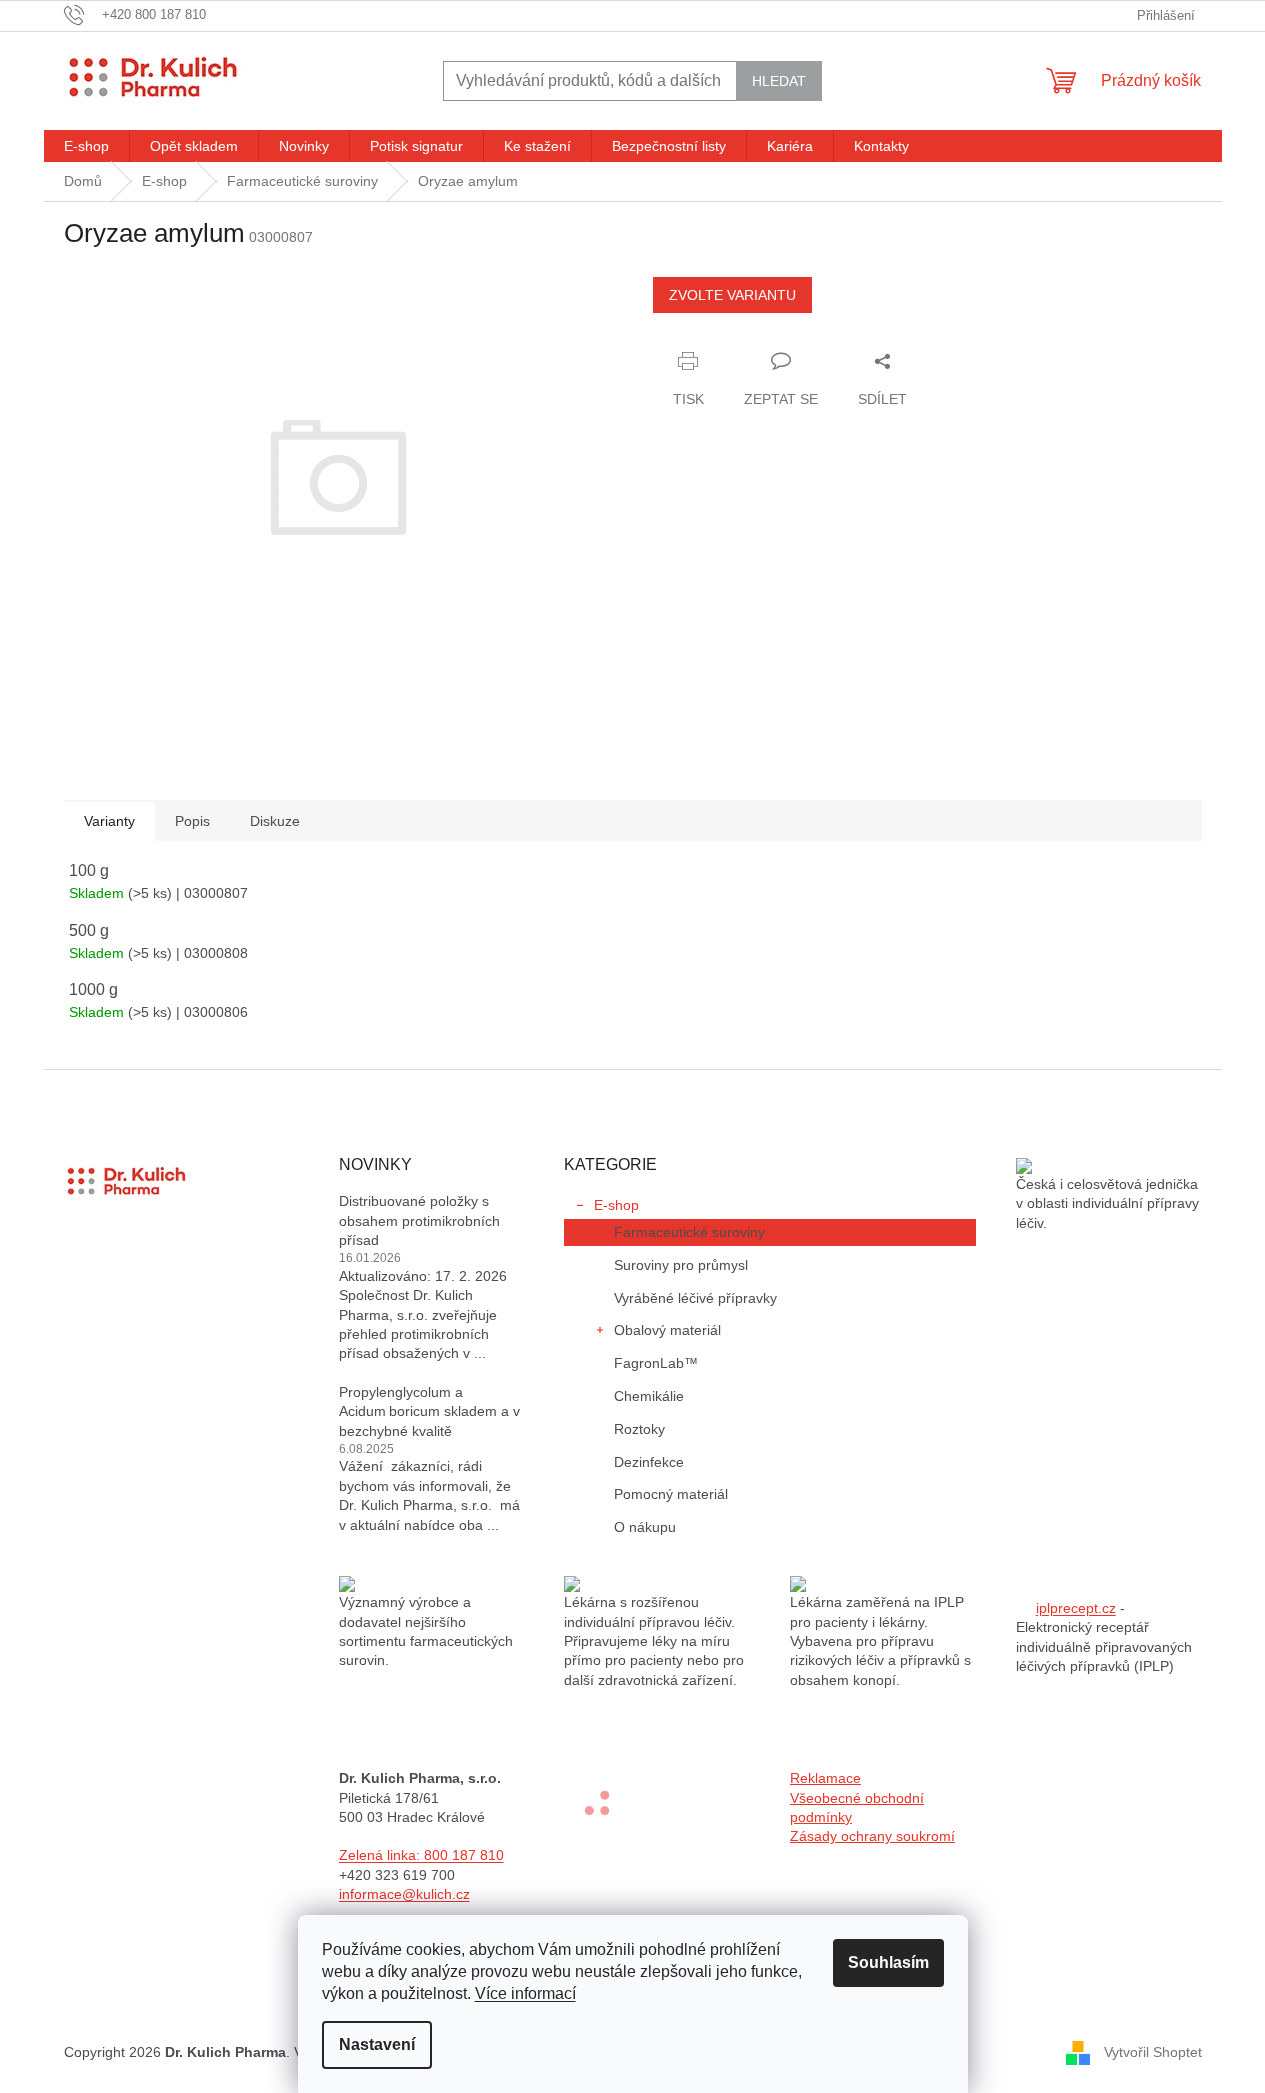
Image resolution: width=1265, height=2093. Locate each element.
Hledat (779, 81)
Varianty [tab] (109, 821)
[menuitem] (86, 146)
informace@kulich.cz (404, 1894)
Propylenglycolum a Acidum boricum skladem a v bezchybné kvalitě (429, 1411)
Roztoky (639, 1429)
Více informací (525, 1993)
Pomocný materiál (671, 1494)
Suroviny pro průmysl (681, 1265)
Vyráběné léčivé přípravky (695, 1298)
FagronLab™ (656, 1363)
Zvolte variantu (732, 295)
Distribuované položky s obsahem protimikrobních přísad (419, 1220)
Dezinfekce (649, 1462)
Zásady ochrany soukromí (872, 1836)
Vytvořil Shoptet (1153, 2051)
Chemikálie (649, 1396)
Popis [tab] (192, 821)
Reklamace (825, 1778)
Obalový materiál (667, 1330)
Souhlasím (888, 1962)
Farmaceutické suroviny (689, 1232)
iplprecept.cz (1076, 1608)
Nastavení (377, 2044)
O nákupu (645, 1527)
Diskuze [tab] (275, 821)
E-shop (616, 1205)
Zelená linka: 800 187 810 (421, 1855)
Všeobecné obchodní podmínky (857, 1807)
